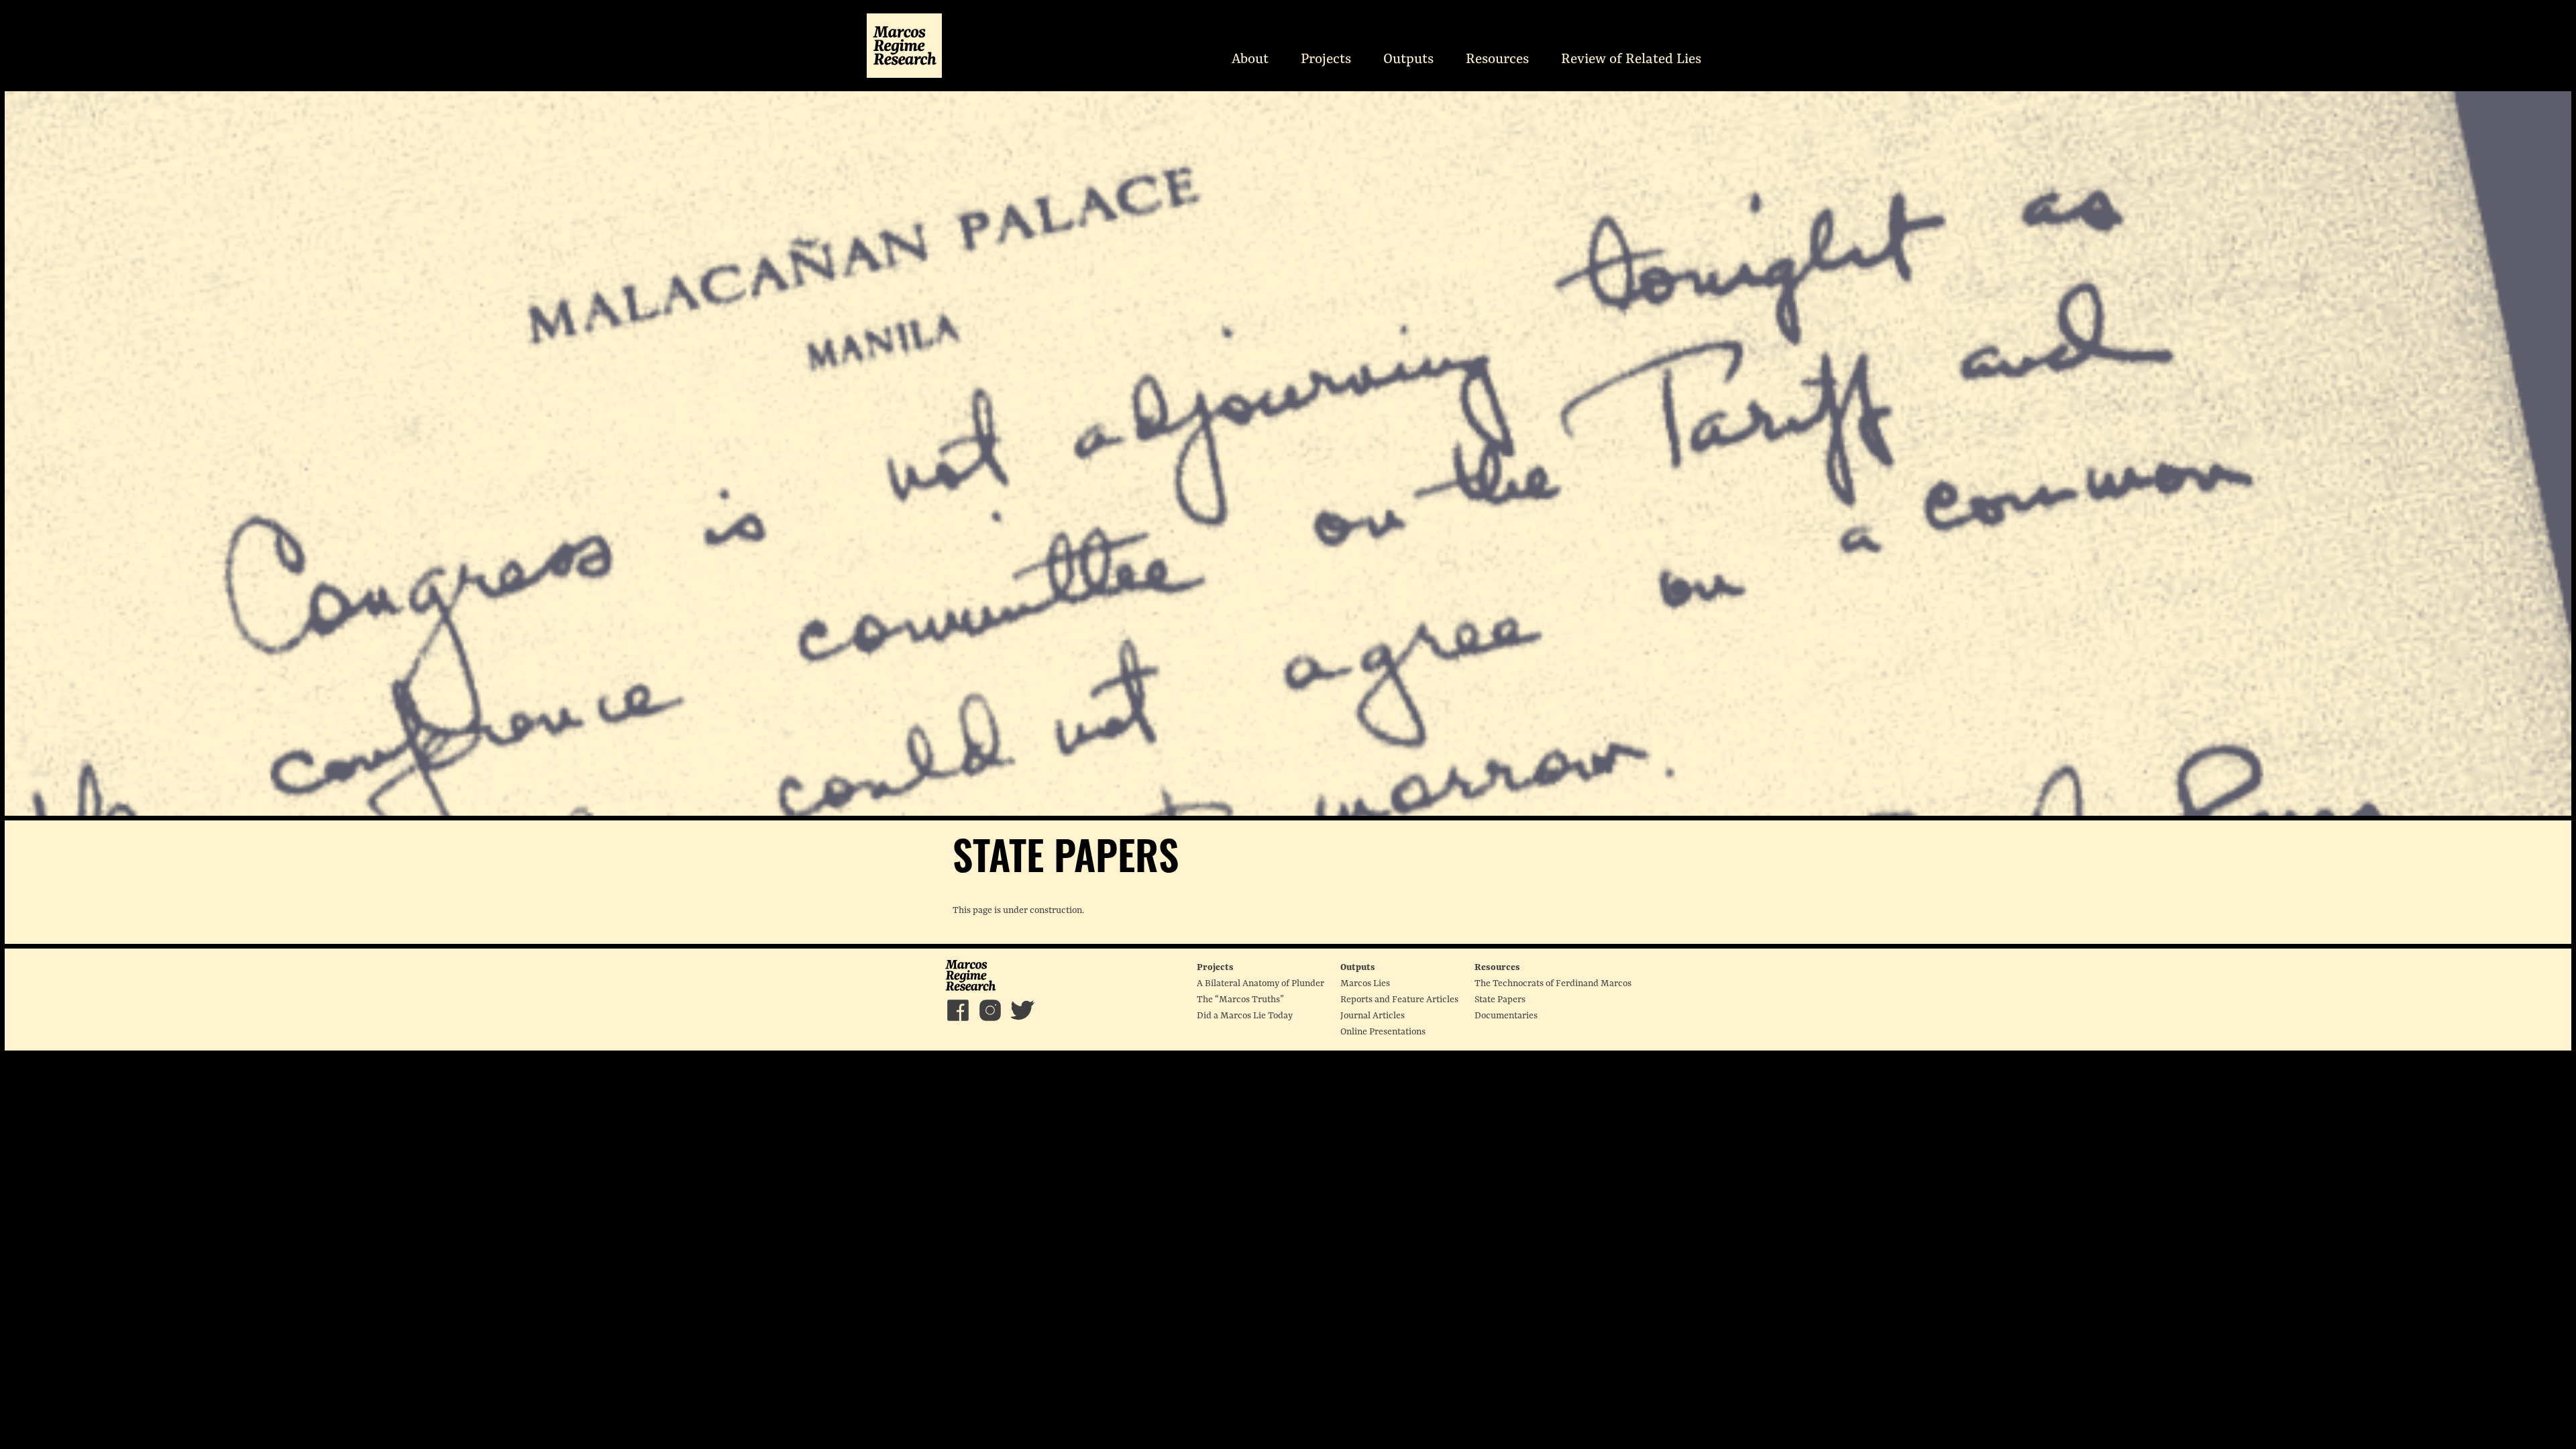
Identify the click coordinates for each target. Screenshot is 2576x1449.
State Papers (1500, 1000)
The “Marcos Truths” (1240, 1000)
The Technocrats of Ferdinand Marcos (1553, 983)
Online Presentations (1383, 1032)
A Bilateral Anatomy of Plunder (1260, 983)
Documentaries (1506, 1016)
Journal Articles (1373, 1016)
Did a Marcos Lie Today (1245, 1016)
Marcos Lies (1365, 983)
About (1250, 59)
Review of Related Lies (1631, 59)
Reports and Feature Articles (1399, 1000)
